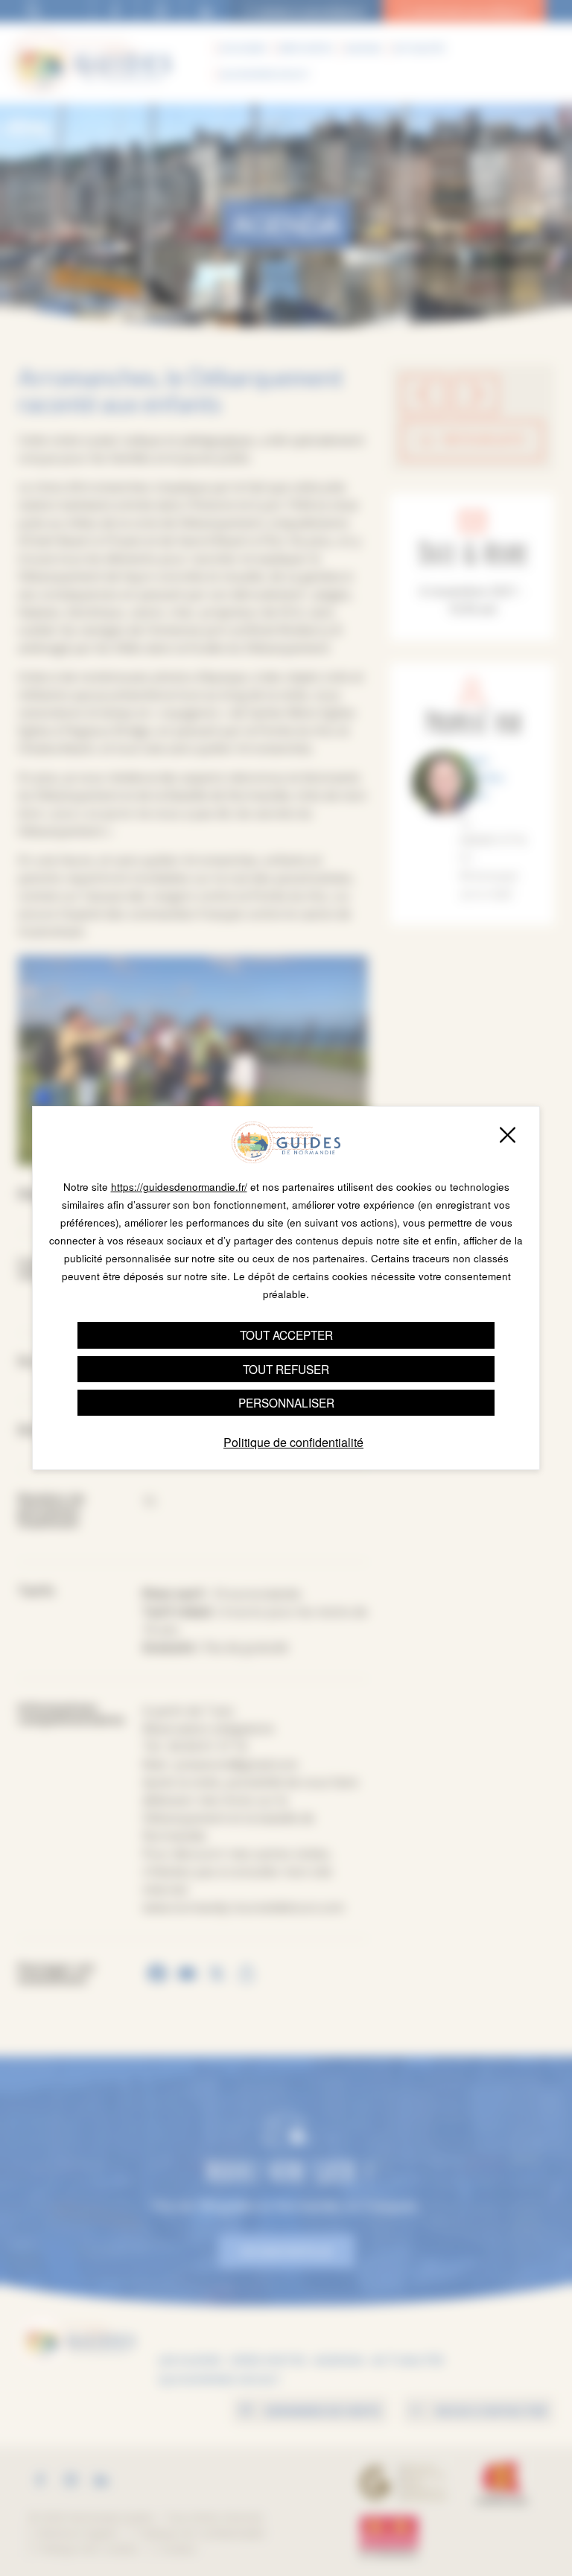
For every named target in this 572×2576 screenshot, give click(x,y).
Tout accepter (286, 1335)
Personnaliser (286, 1402)
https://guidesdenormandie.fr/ (179, 1187)
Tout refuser (286, 1369)
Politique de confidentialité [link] (293, 1442)
